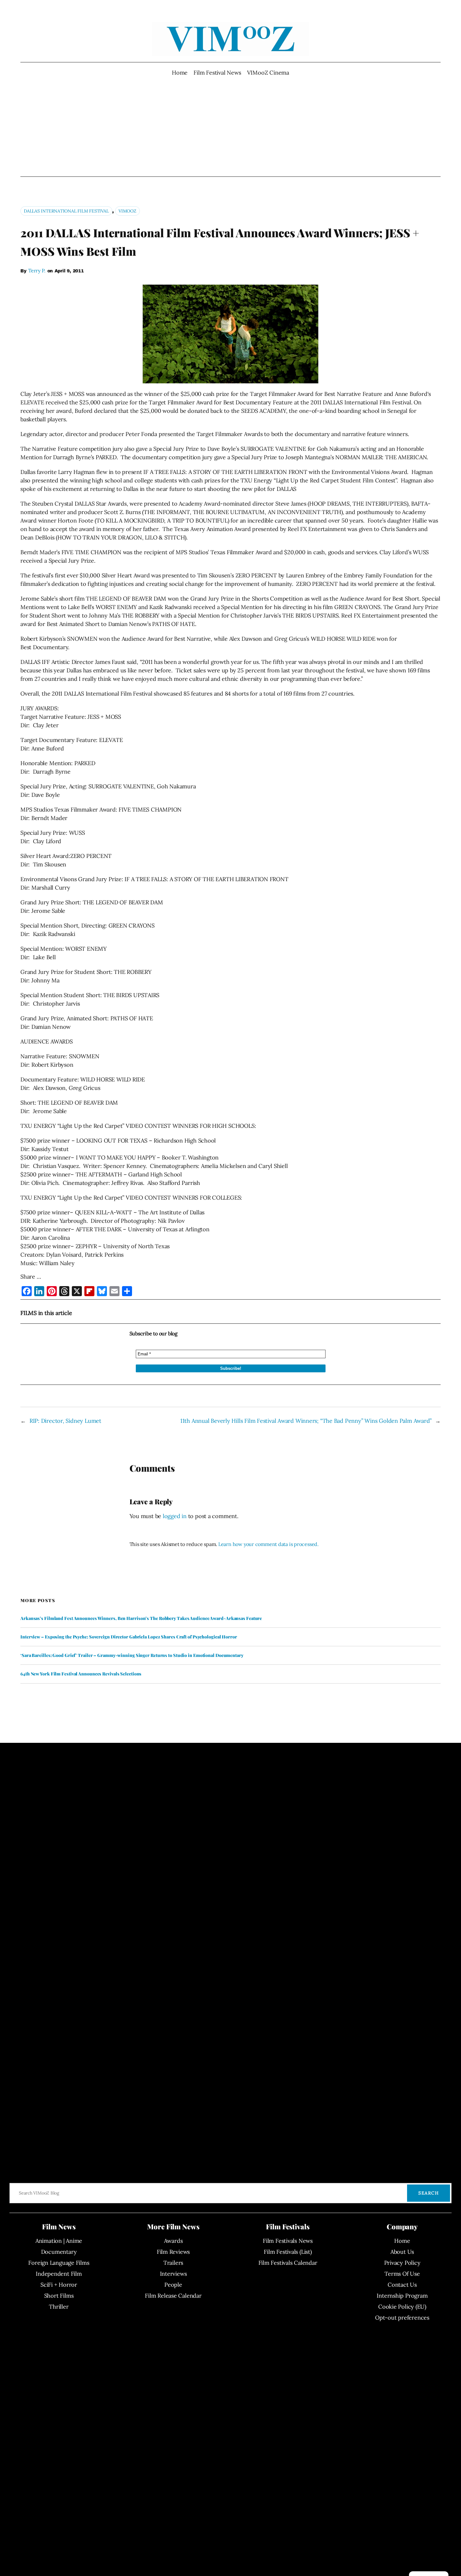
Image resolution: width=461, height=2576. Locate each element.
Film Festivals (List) (288, 2252)
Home (180, 73)
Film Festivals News (288, 2241)
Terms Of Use (402, 2274)
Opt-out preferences (402, 2318)
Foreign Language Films (59, 2263)
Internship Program (402, 2296)
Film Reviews (173, 2252)
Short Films (59, 2296)
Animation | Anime (59, 2241)
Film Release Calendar (173, 2296)
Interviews (173, 2274)
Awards (173, 2241)
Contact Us (402, 2285)
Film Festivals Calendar (288, 2263)
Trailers (173, 2263)
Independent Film (59, 2274)
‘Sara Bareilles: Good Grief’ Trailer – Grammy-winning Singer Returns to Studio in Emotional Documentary (132, 1655)
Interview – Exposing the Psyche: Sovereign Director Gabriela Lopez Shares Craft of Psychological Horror (129, 1637)
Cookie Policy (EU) (402, 2307)
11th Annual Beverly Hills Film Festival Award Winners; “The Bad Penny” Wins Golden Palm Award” (306, 1421)
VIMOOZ (127, 211)
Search (429, 2193)
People (173, 2285)
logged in (175, 1516)
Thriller (59, 2307)
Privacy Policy (402, 2263)
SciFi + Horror (59, 2285)
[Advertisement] (231, 127)
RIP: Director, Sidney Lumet (65, 1421)
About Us (402, 2252)
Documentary (59, 2252)
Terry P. (37, 271)
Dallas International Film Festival (66, 211)
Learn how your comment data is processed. (268, 1544)
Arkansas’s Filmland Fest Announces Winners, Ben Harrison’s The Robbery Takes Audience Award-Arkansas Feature (141, 1618)
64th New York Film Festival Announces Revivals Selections (81, 1674)
